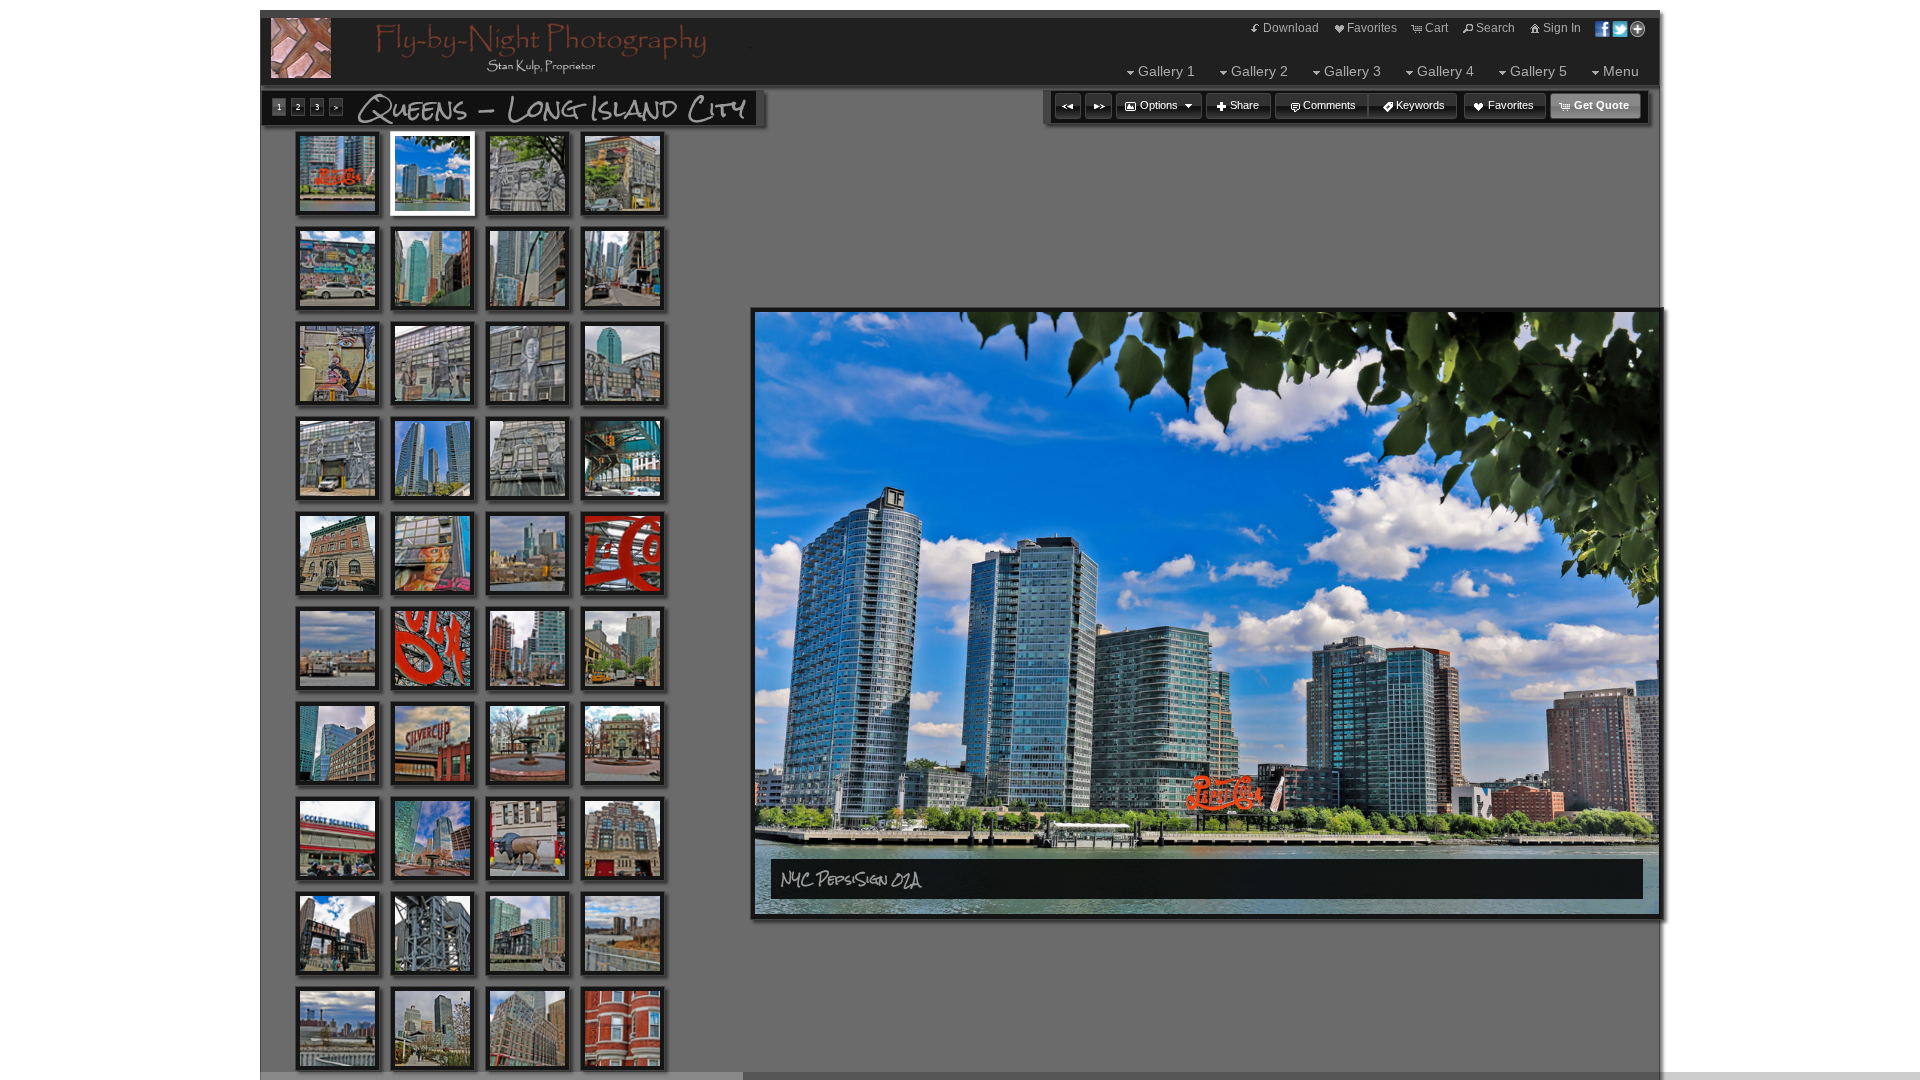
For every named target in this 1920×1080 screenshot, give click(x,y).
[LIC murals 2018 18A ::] (432, 553)
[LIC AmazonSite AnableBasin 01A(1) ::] (527, 553)
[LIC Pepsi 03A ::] (622, 553)
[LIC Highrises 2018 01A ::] (432, 458)
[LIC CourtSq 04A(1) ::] (622, 743)
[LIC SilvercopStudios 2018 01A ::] (432, 743)
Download (1291, 28)
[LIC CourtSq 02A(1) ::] (337, 743)
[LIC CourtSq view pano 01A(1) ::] (432, 838)
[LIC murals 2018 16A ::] (527, 458)
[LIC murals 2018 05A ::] (337, 458)
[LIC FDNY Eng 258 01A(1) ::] (527, 838)
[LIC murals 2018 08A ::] (337, 268)
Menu (1621, 71)
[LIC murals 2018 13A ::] (622, 363)
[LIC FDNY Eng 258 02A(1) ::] (622, 838)
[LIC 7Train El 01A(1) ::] (622, 458)
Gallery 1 (1166, 71)
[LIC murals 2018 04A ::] (527, 363)
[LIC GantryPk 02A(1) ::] (432, 933)
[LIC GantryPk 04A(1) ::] (622, 933)
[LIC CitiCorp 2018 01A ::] (432, 268)
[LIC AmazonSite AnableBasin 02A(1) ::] (337, 648)
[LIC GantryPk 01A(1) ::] (337, 933)
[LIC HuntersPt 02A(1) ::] (527, 1028)
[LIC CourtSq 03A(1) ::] (527, 743)
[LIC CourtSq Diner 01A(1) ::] (337, 838)
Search (1495, 28)
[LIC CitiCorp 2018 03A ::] (622, 268)
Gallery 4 (1445, 71)
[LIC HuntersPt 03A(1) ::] (622, 1028)
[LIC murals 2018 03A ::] (432, 363)
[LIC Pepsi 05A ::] (432, 648)
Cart (1436, 28)
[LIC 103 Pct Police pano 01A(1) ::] (337, 553)
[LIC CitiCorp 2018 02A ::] (527, 268)
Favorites (1372, 28)
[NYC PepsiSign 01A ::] (337, 173)
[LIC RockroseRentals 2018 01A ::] (622, 648)
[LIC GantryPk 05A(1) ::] (337, 1028)
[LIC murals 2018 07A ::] (622, 173)
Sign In (1562, 28)
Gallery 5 (1538, 71)
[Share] (1620, 28)
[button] (1068, 106)
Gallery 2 (1259, 71)
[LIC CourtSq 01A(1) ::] (527, 648)
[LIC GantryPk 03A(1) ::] (527, 933)
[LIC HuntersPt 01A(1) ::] (432, 1028)
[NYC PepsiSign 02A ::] (432, 173)
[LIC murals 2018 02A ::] (337, 363)
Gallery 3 (1352, 71)
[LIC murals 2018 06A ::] (527, 173)
